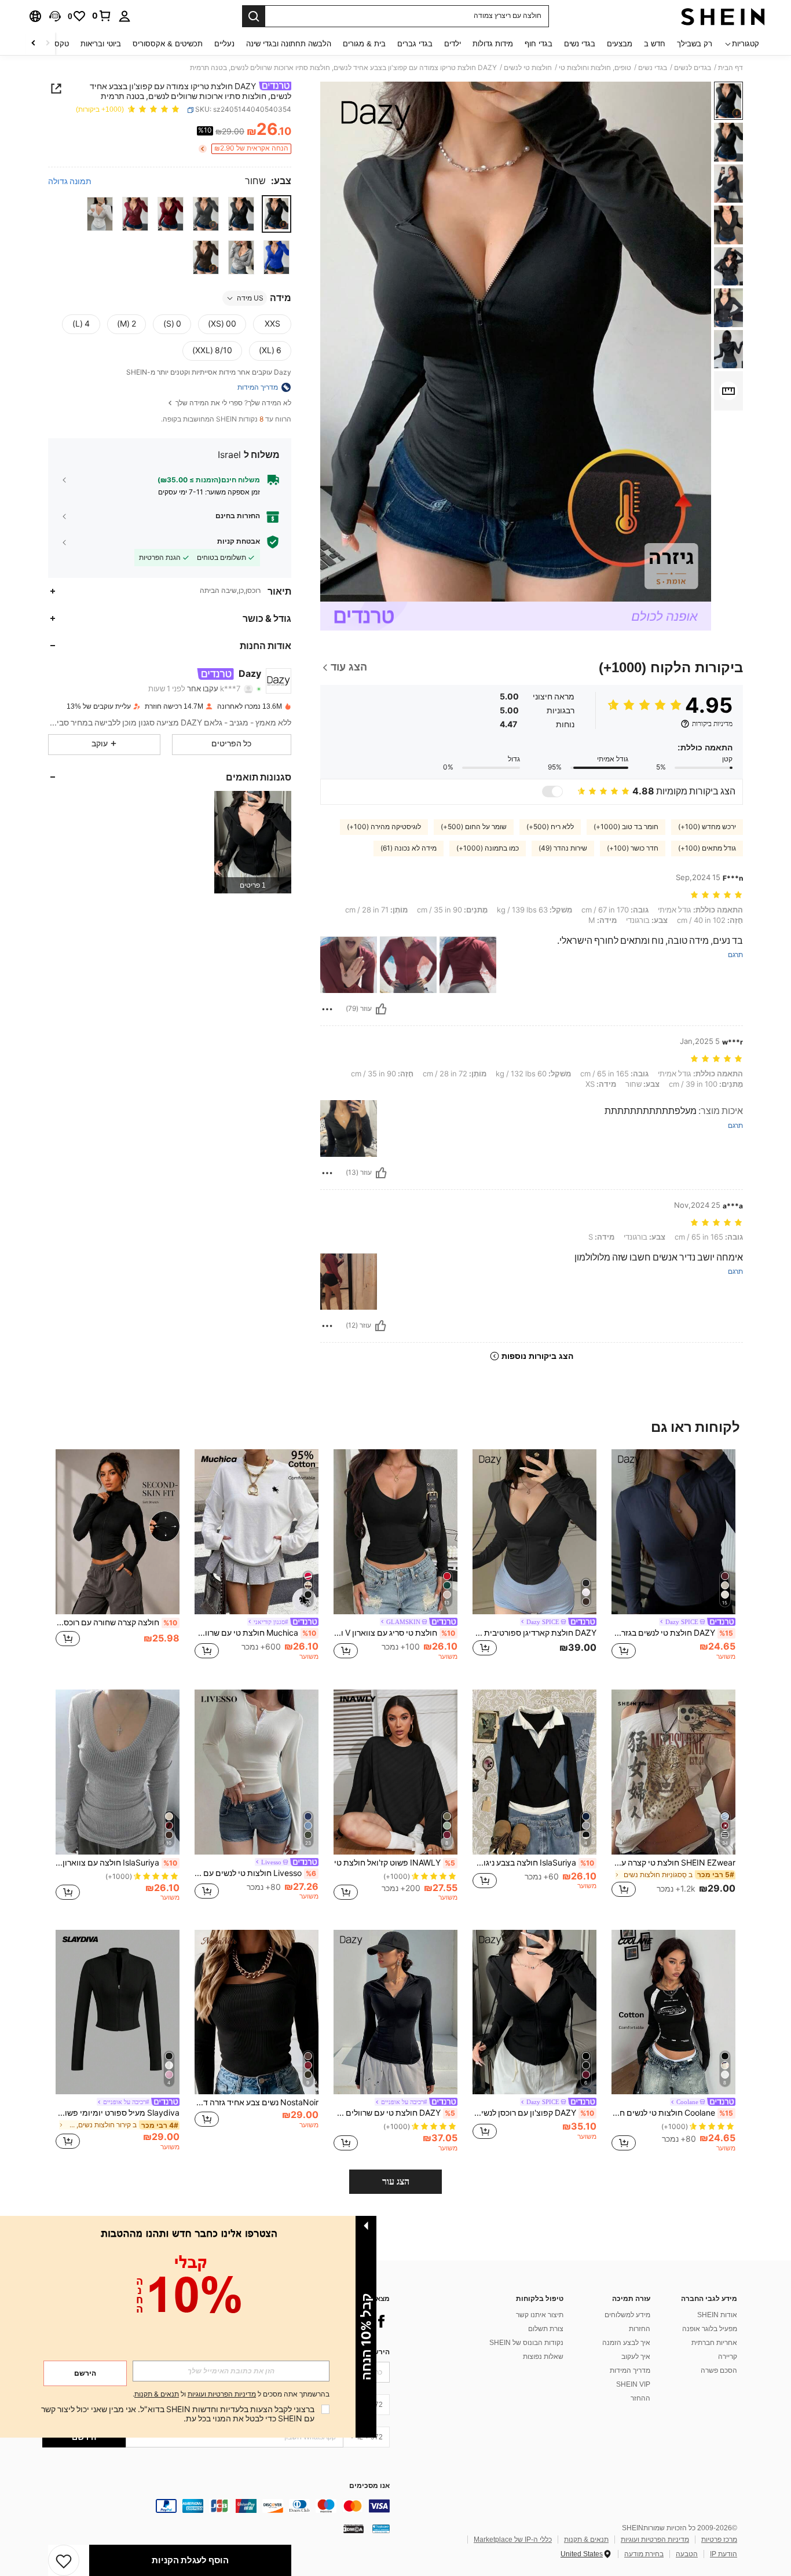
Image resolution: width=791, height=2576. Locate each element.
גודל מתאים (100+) (707, 848)
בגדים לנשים (693, 68)
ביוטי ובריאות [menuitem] (101, 44)
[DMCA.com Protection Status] (354, 2529)
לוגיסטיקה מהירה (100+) (384, 827)
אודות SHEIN (717, 2315)
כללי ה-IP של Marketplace (513, 2540)
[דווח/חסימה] (327, 1009)
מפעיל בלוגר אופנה (710, 2329)
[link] (102, 16)
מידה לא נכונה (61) (409, 848)
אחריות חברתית (714, 2343)
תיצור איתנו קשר (540, 2315)
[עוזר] (381, 1009)
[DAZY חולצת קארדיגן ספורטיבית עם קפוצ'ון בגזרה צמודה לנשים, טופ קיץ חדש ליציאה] (534, 1532)
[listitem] (253, 842)
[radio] (277, 213)
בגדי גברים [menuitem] (415, 44)
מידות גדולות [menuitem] (493, 44)
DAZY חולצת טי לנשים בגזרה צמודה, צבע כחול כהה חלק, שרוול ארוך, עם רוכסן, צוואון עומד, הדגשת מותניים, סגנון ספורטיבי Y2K (672, 1633)
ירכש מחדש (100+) (707, 827)
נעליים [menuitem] (224, 44)
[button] (55, 16)
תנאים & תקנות (586, 2540)
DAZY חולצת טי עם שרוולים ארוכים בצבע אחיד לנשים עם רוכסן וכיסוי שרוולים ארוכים (394, 2113)
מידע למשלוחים (627, 2315)
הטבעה (687, 2554)
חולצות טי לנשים (528, 68)
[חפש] (254, 16)
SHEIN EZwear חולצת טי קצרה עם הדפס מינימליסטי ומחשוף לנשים (673, 1863)
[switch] (552, 792)
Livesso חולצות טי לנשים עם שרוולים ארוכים (255, 1873)
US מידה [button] (250, 298)
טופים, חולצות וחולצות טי (595, 68)
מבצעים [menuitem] (620, 44)
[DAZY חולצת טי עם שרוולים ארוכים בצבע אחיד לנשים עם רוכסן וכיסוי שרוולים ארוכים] (395, 2012)
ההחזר (640, 2398)
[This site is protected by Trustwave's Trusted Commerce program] (381, 2529)
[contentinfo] (216, 2506)
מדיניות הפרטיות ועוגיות (655, 2540)
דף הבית (730, 68)
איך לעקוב (636, 2357)
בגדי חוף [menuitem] (539, 44)
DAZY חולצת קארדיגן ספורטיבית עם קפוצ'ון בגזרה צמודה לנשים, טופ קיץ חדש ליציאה (534, 1633)
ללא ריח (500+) (550, 827)
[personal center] (124, 16)
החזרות (640, 2329)
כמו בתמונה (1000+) (488, 848)
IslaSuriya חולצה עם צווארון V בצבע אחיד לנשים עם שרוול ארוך (116, 1863)
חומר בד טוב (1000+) (626, 827)
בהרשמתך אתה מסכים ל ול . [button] (231, 2394)
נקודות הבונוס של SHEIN (526, 2343)
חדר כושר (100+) (633, 848)
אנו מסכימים (369, 2486)
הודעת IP (724, 2554)
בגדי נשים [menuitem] (580, 44)
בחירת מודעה (644, 2554)
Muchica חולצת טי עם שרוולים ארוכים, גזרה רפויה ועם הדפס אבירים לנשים (255, 1633)
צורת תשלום (546, 2329)
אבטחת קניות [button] (239, 541)
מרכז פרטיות (719, 2540)
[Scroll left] (47, 44)
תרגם (735, 955)
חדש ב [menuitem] (655, 44)
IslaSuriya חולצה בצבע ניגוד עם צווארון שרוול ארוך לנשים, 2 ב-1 (533, 1863)
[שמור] (64, 2560)
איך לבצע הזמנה (626, 2343)
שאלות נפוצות (543, 2357)
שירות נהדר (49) (563, 848)
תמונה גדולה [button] (70, 181)
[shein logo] (723, 16)
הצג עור (396, 2181)
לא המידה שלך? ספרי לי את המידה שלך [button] (232, 403)
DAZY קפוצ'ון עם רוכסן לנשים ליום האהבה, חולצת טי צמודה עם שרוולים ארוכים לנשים (533, 2113)
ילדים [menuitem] (453, 44)
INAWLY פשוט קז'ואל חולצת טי (395, 1863)
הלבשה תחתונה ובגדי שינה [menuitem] (289, 44)
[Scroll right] (34, 44)
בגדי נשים (653, 68)
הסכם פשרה (719, 2370)
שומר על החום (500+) (474, 827)
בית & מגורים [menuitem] (364, 44)
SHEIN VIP (633, 2384)
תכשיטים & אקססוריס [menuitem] (168, 44)
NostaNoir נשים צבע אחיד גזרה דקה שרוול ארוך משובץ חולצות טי (257, 2102)
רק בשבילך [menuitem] (695, 44)
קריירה (728, 2357)
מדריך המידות (630, 2370)
